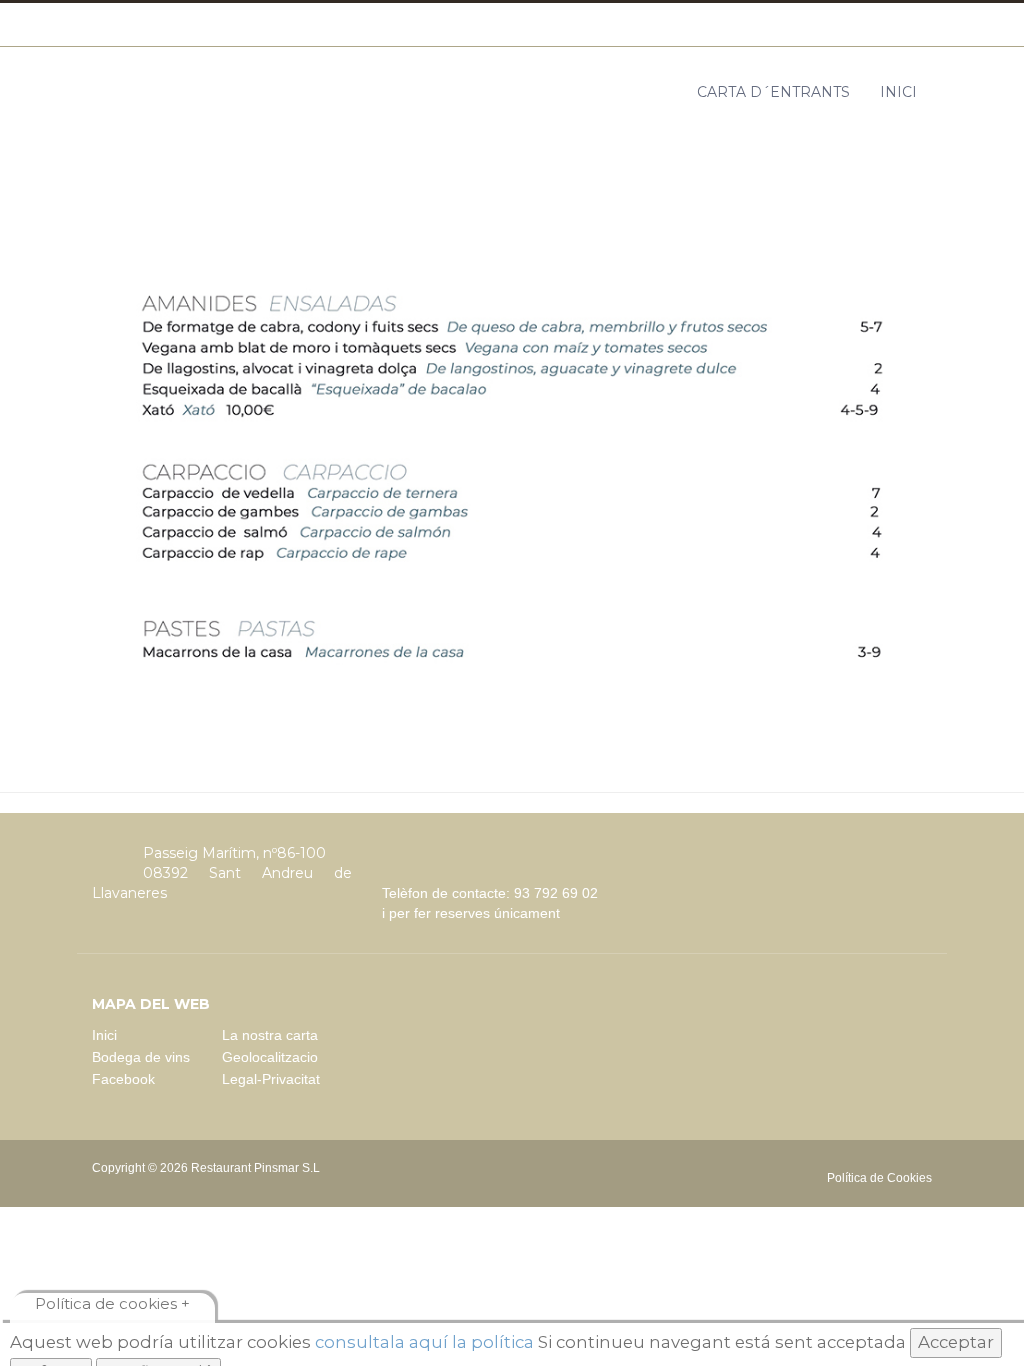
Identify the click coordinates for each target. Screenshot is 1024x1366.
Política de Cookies (879, 1178)
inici (898, 92)
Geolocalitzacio (270, 1057)
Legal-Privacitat (271, 1079)
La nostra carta (270, 1035)
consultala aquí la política (422, 1342)
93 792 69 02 (556, 893)
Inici (104, 1035)
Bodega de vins (141, 1057)
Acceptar (956, 1342)
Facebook (123, 1079)
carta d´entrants (773, 92)
